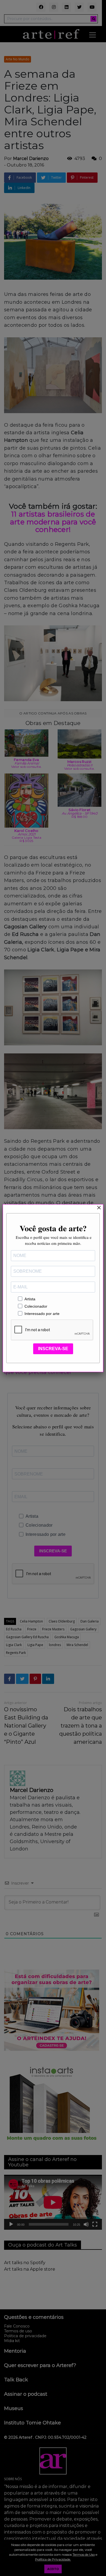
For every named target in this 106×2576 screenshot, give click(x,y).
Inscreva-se (53, 1349)
